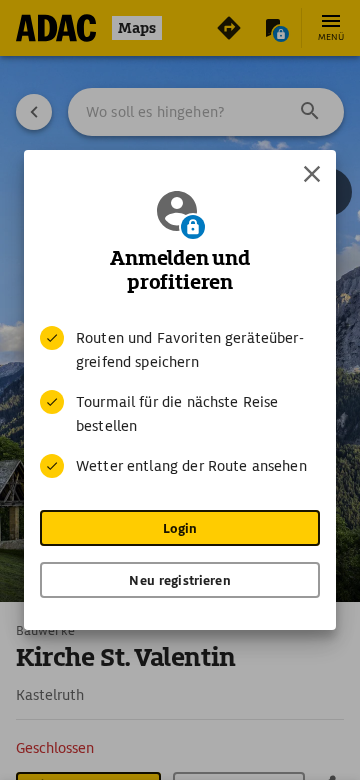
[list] (180, 402)
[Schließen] (312, 174)
